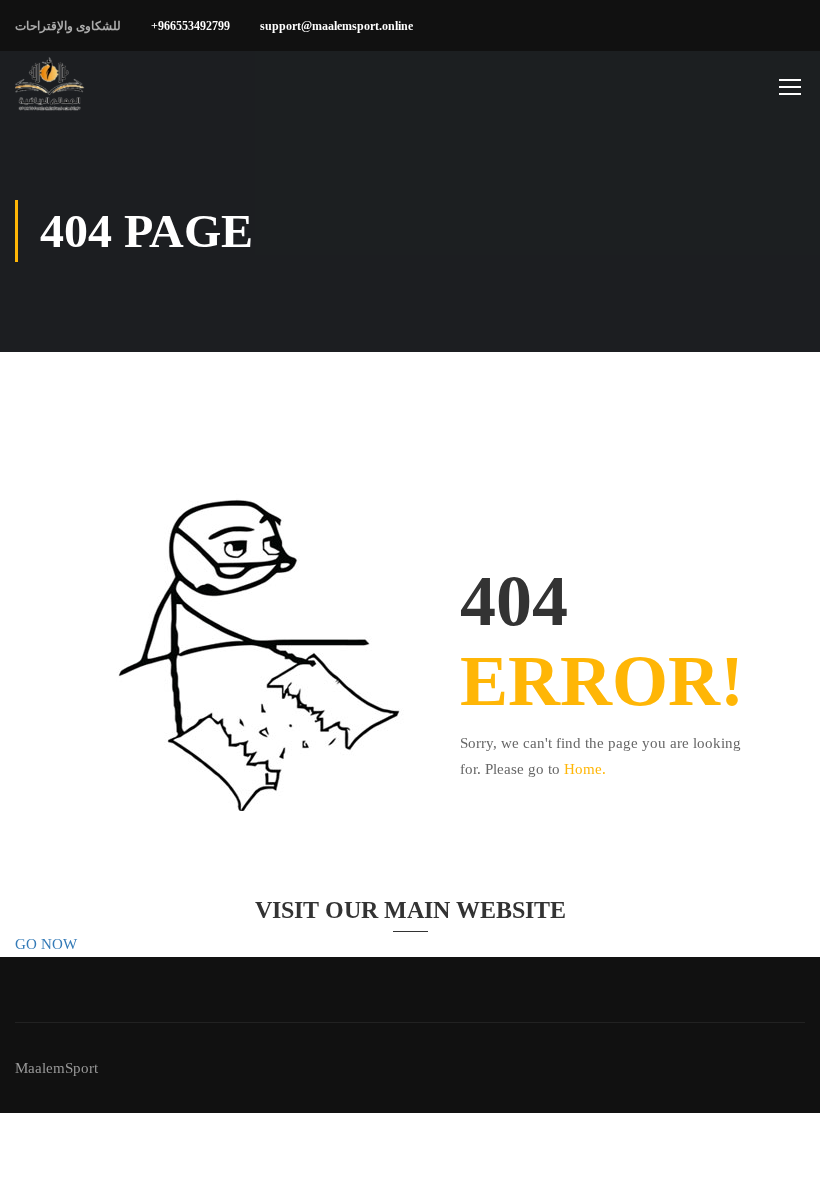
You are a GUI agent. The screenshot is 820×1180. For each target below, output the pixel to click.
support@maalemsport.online (336, 26)
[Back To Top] (780, 1145)
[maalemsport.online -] (50, 86)
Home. (585, 769)
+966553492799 (190, 26)
